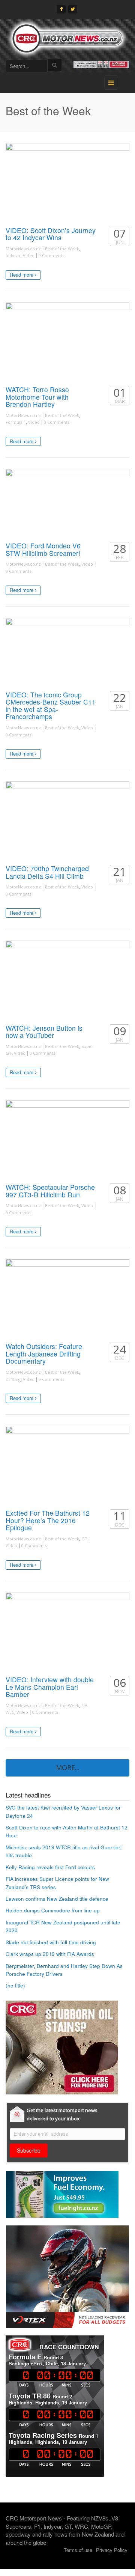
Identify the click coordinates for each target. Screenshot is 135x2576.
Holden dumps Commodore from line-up (53, 1910)
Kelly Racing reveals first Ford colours (50, 1867)
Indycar (13, 255)
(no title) (15, 1985)
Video (29, 255)
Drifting (13, 1379)
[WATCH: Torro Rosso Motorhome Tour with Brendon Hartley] (67, 342)
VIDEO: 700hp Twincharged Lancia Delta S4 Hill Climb (47, 872)
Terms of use (78, 2550)
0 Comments (51, 255)
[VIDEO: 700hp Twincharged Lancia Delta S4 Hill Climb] (67, 821)
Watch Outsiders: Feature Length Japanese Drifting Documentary (44, 1353)
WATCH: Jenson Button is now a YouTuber (44, 1032)
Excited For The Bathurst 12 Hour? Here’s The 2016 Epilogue (48, 1520)
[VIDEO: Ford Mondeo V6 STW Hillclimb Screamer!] (67, 504)
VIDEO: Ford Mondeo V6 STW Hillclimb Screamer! (43, 549)
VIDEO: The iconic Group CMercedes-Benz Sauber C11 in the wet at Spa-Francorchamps (51, 706)
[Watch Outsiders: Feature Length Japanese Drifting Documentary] (67, 1299)
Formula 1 (16, 422)
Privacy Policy (112, 2550)
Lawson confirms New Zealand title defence (57, 1899)
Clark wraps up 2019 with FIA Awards (50, 1954)
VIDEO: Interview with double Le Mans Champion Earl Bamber (50, 1687)
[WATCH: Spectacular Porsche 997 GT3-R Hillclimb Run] (67, 1140)
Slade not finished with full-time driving (51, 1942)
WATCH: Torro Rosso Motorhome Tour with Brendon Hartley (37, 397)
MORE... (68, 1768)
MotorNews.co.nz (23, 249)
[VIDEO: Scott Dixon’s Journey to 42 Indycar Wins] (67, 183)
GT (84, 1539)
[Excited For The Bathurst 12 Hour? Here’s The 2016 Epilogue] (67, 1466)
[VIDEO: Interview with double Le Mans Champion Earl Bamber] (67, 1632)
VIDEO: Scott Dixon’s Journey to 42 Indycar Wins (51, 234)
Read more (22, 275)
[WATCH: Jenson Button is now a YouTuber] (67, 980)
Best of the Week (62, 249)
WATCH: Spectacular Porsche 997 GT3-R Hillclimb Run (50, 1191)
